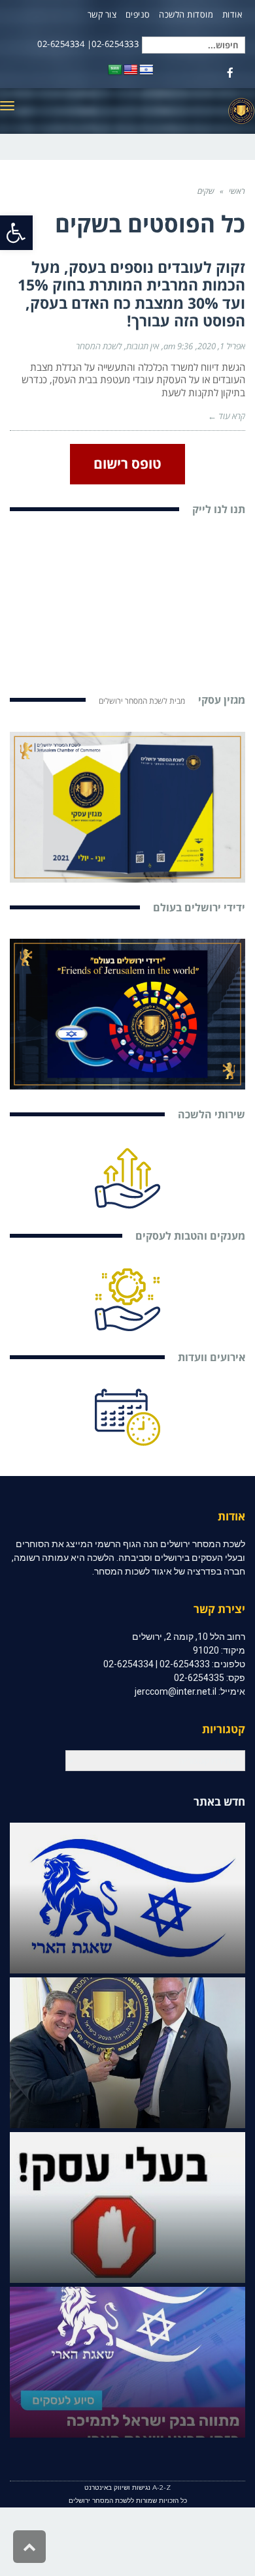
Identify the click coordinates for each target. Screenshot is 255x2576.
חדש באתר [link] (219, 1801)
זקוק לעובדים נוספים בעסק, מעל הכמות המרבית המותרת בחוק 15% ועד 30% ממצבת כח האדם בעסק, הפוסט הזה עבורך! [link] (131, 294)
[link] (16, 233)
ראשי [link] (237, 191)
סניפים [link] (138, 14)
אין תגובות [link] (143, 346)
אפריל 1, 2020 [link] (221, 346)
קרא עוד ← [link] (227, 416)
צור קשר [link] (102, 14)
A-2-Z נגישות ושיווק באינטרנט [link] (127, 2488)
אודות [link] (232, 14)
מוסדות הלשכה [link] (186, 14)
